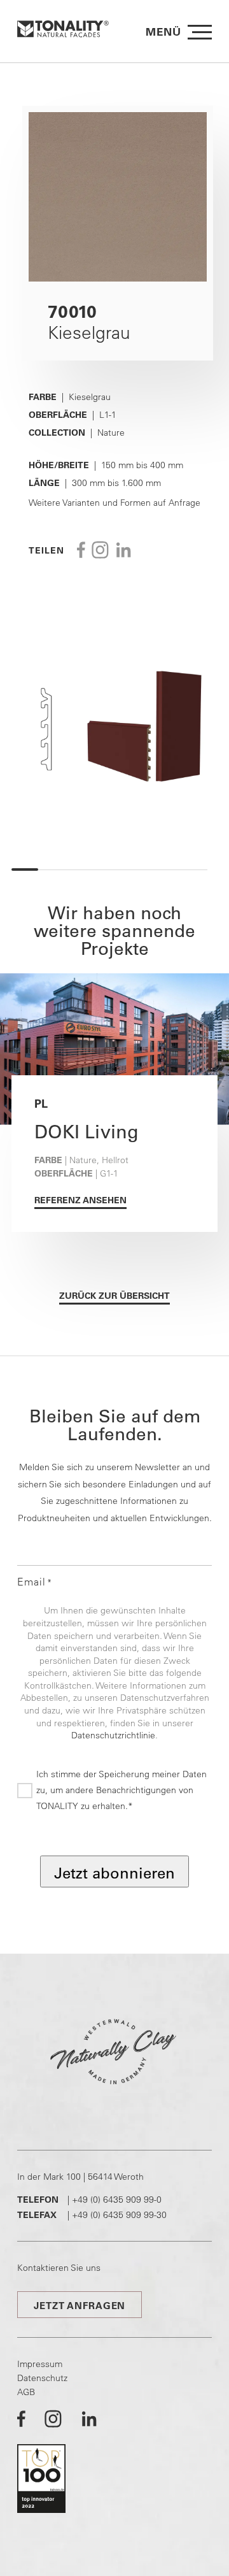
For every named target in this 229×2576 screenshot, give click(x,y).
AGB (26, 2392)
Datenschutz (42, 2378)
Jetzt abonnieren (114, 1873)
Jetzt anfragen (80, 2306)
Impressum (40, 2364)
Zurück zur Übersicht (114, 1296)
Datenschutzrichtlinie (113, 1735)
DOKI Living (87, 1131)
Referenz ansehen (80, 1200)
